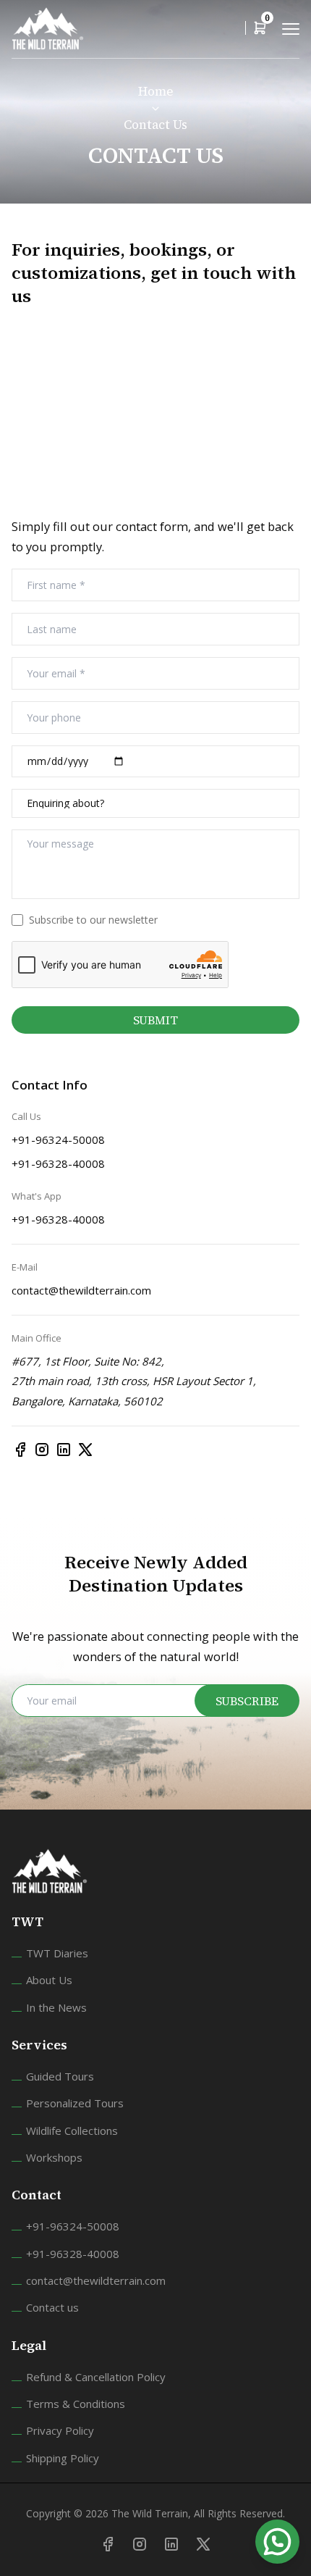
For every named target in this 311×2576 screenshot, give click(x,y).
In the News (56, 2007)
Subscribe (247, 1701)
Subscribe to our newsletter (93, 920)
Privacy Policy (60, 2430)
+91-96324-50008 (58, 1139)
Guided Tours (60, 2076)
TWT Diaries (57, 1953)
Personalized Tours (75, 2103)
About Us (49, 1980)
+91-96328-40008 (58, 1163)
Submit (155, 1020)
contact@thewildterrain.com (81, 1290)
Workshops (54, 2157)
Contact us (52, 2307)
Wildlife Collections (72, 2130)
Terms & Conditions (76, 2404)
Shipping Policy (63, 2458)
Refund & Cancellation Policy (96, 2377)
